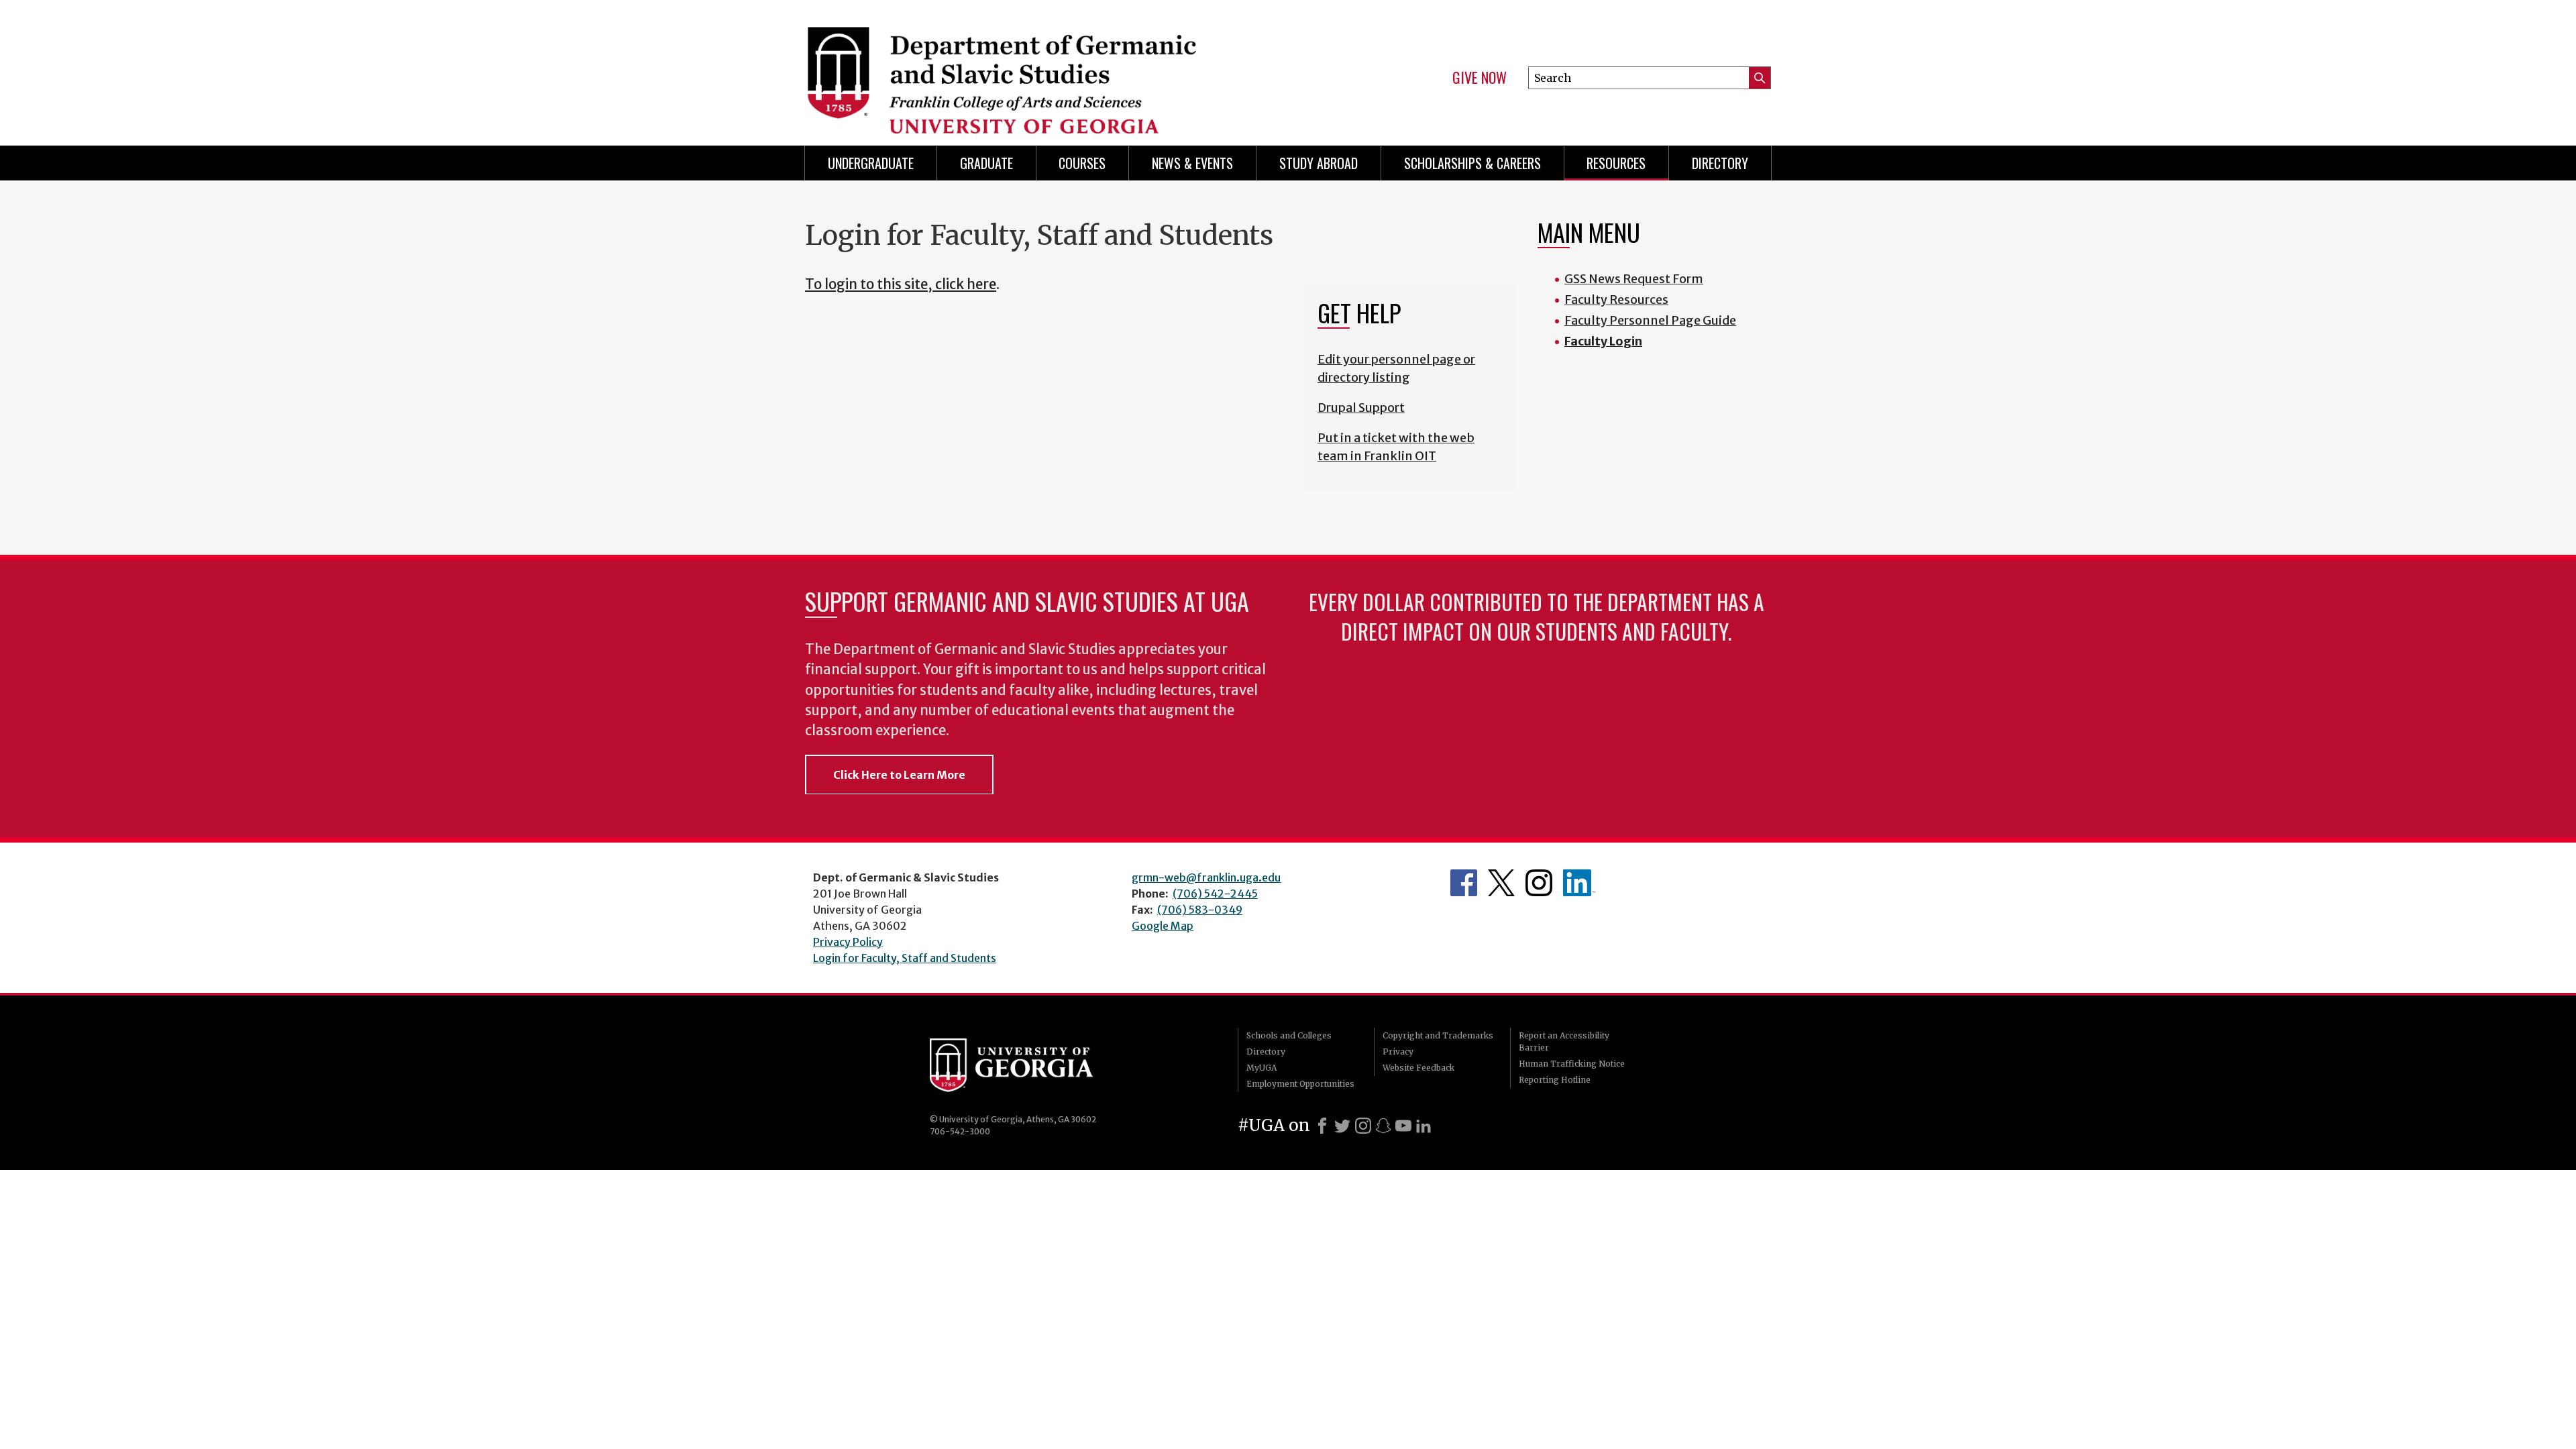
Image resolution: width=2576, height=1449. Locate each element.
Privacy (1398, 1052)
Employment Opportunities (1300, 1084)
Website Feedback (1418, 1068)
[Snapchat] (1383, 1126)
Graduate (986, 163)
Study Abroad (1319, 163)
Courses (1082, 163)
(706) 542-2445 (1215, 894)
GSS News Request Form (1634, 279)
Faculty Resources (1616, 300)
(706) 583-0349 (1200, 910)
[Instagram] (1363, 1126)
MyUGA (1262, 1068)
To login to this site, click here (901, 284)
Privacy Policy (848, 942)
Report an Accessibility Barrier (1564, 1041)
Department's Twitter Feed (1501, 883)
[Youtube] (1403, 1126)
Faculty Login (1603, 341)
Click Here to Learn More (899, 775)
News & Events (1192, 163)
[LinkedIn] (1424, 1126)
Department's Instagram (1539, 883)
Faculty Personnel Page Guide (1650, 320)
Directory (1720, 163)
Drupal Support (1361, 408)
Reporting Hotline (1555, 1080)
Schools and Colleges (1289, 1035)
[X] (1342, 1126)
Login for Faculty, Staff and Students (905, 958)
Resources (1616, 163)
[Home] (1040, 67)
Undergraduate (871, 163)
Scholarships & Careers (1472, 163)
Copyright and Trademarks (1438, 1035)
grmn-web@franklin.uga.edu (1206, 877)
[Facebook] (1322, 1126)
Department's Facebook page (1464, 883)
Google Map (1163, 926)
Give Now (1480, 78)
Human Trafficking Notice (1572, 1064)
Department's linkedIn (1579, 883)
